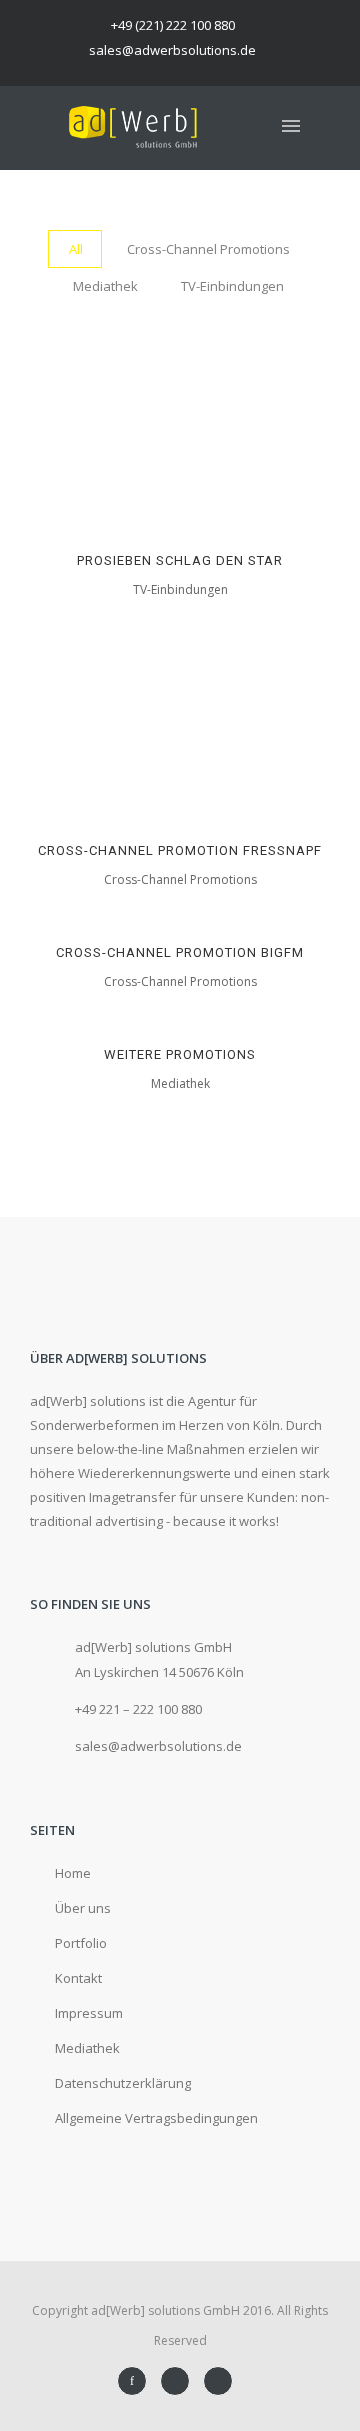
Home (73, 1873)
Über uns (83, 1908)
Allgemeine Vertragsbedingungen (156, 2118)
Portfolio (81, 1943)
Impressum (89, 2013)
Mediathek (87, 2048)
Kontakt (78, 1978)
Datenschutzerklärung (123, 2083)
